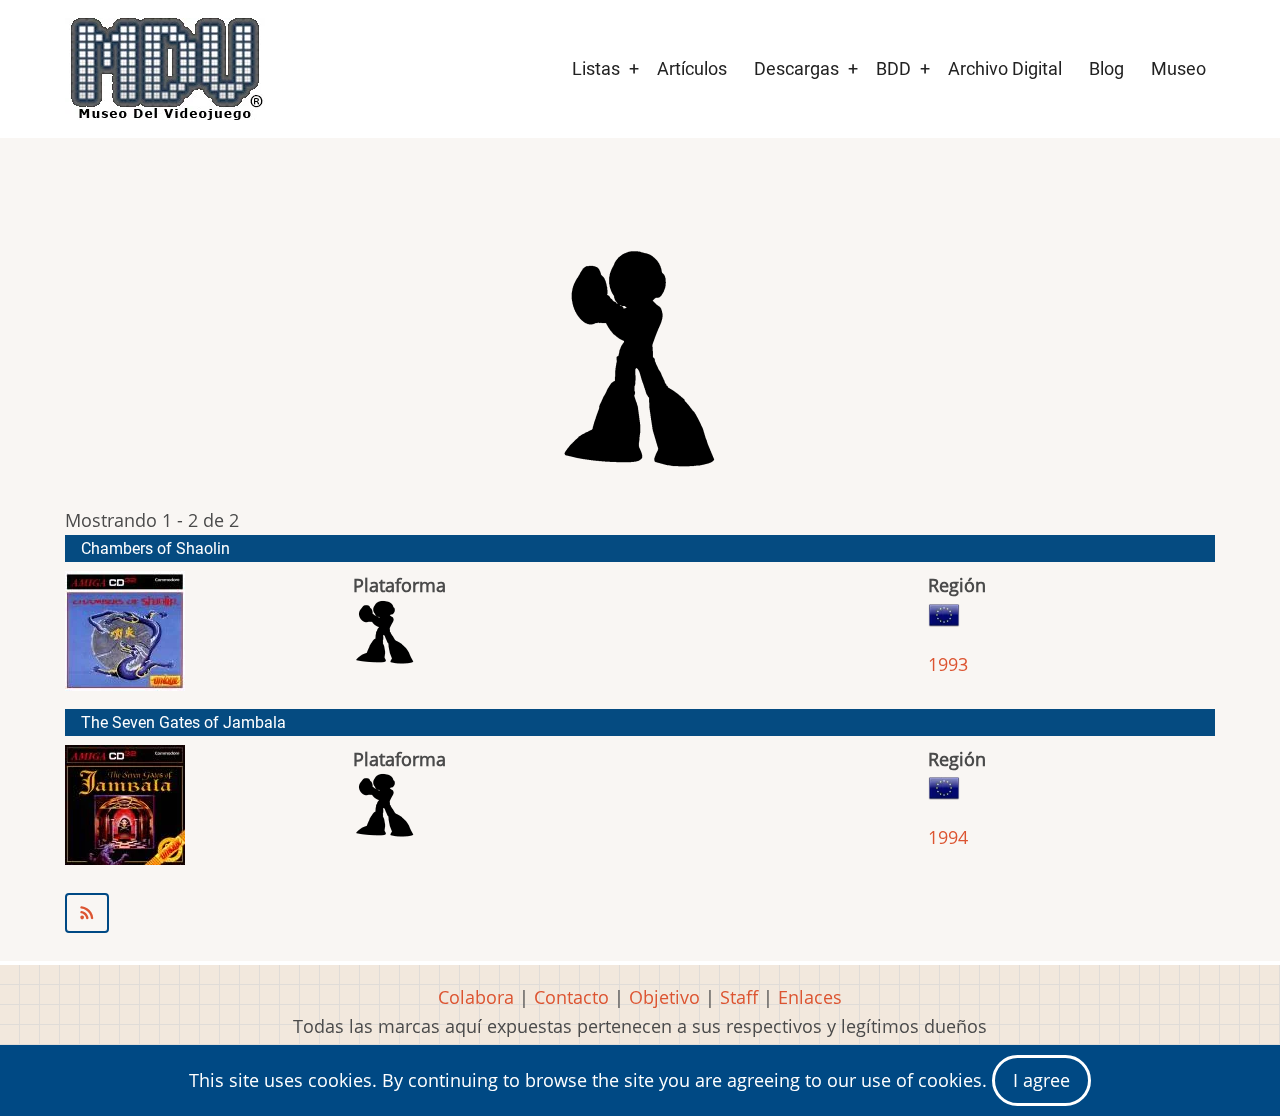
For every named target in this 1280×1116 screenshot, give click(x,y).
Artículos (692, 68)
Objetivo (664, 997)
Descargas (796, 68)
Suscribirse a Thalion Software (640, 913)
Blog (1106, 68)
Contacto (571, 997)
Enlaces (810, 997)
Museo (1178, 68)
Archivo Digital (1005, 68)
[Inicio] (165, 69)
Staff (739, 997)
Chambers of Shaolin (155, 548)
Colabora (476, 997)
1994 (948, 837)
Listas (596, 68)
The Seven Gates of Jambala (183, 722)
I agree (1041, 1080)
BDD (893, 68)
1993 (948, 664)
